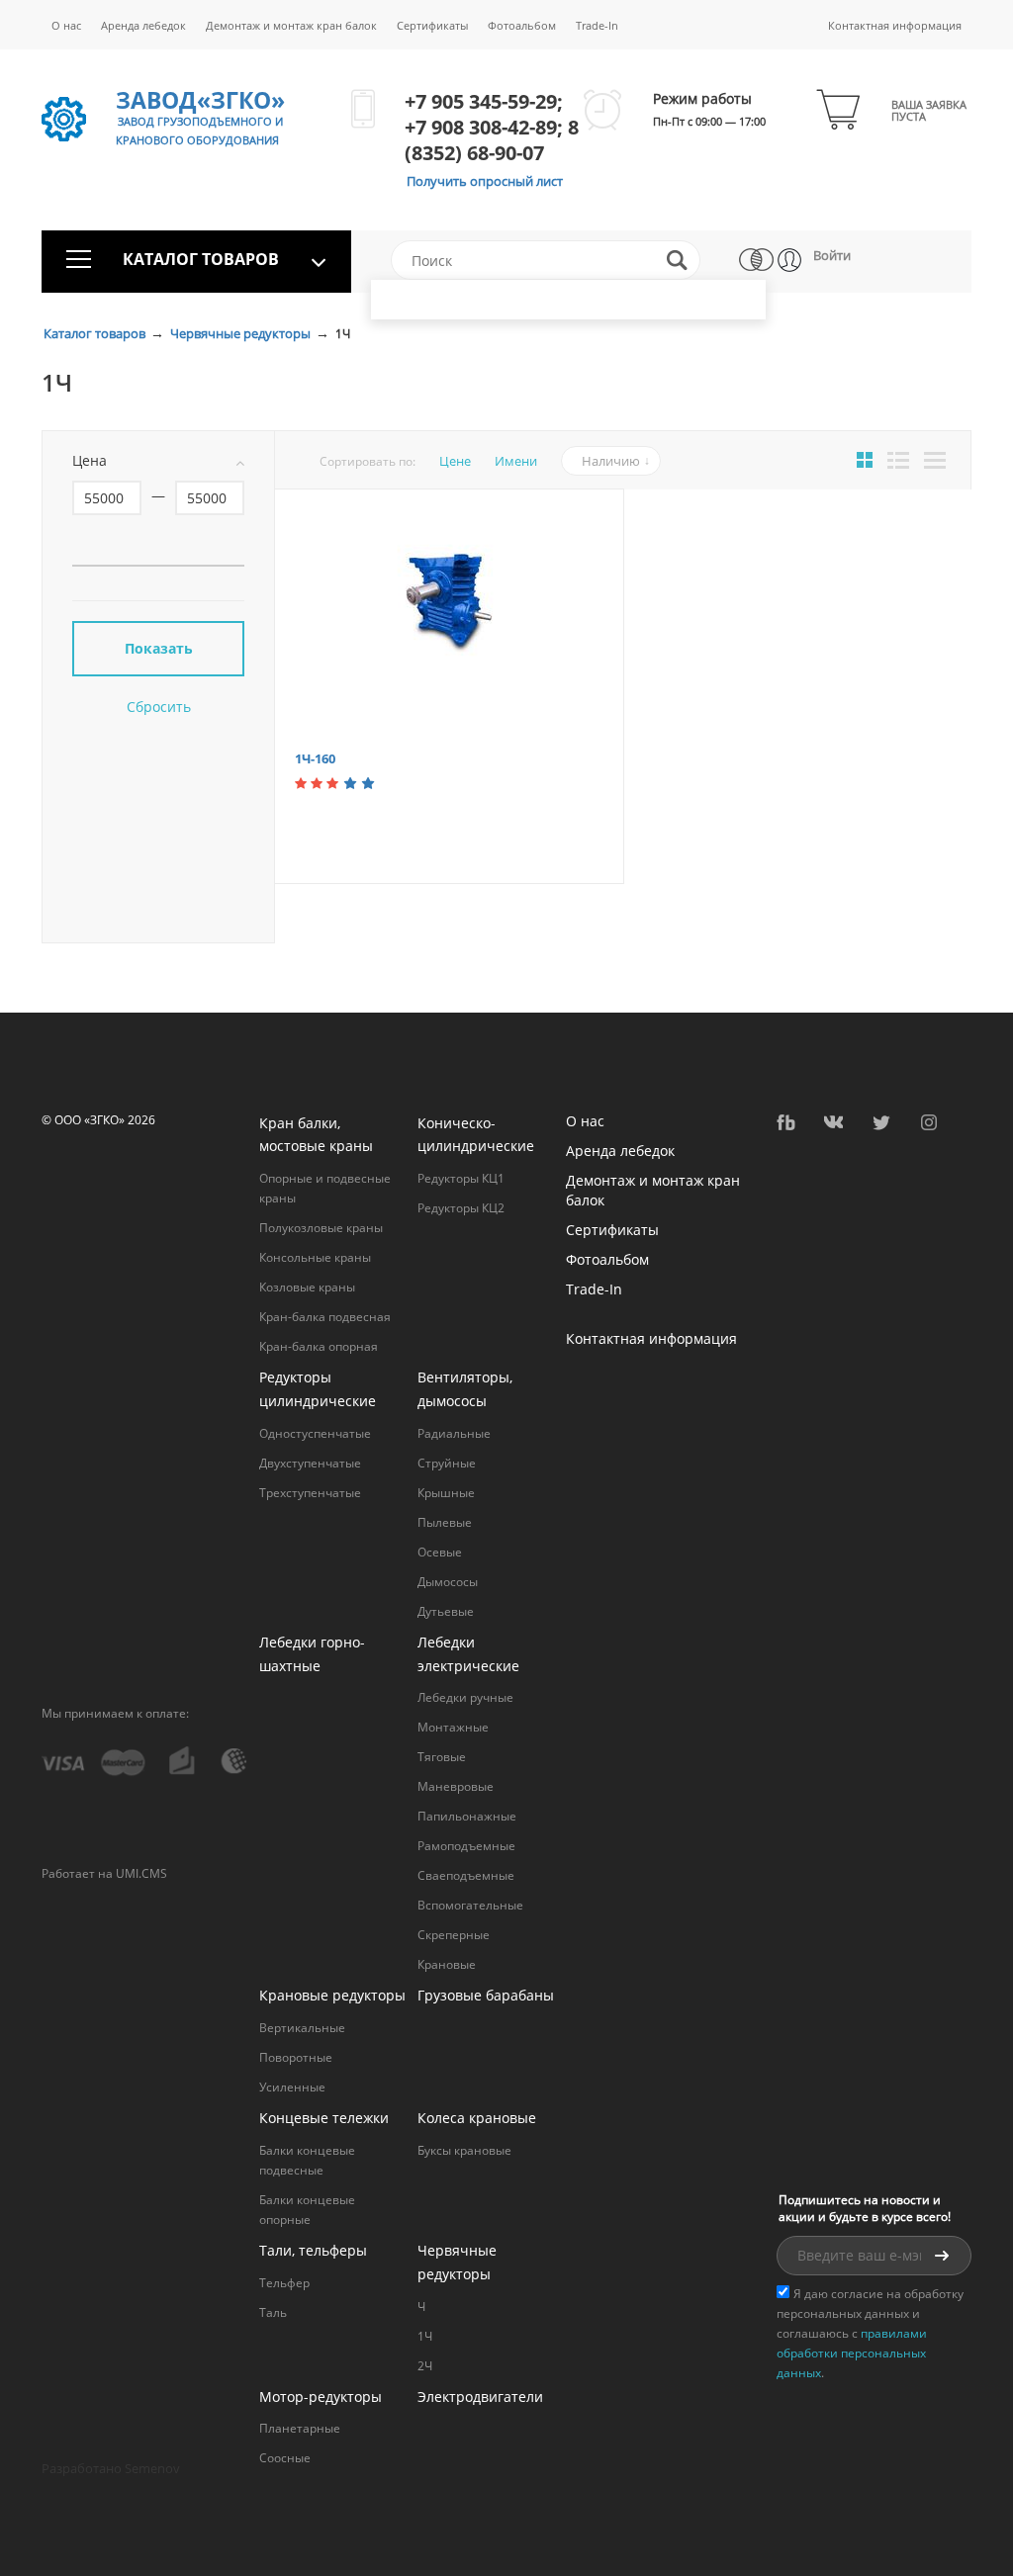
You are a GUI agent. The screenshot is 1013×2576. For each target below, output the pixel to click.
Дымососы (448, 1582)
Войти (832, 255)
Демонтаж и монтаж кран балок (291, 25)
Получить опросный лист (485, 181)
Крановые (447, 1964)
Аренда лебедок (143, 25)
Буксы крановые (464, 2150)
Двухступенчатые (310, 1463)
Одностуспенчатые (315, 1433)
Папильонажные (467, 1816)
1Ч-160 (315, 758)
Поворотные (296, 2057)
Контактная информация (895, 25)
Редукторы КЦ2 (461, 1208)
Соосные (285, 2458)
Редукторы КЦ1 (461, 1178)
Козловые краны (307, 1287)
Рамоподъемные (466, 1846)
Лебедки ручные (465, 1697)
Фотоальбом (522, 25)
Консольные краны (315, 1257)
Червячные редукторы (242, 333)
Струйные (447, 1463)
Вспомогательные (470, 1905)
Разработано (111, 2468)
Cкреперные (454, 1935)
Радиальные (454, 1433)
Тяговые (442, 1757)
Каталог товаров (96, 333)
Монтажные (453, 1727)
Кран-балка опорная (319, 1346)
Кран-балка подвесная (325, 1317)
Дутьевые (446, 1611)
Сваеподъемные (466, 1875)
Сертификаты (432, 25)
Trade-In (597, 25)
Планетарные (300, 2428)
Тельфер (284, 2283)
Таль (273, 2312)
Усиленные (292, 2087)
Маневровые (456, 1786)
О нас (66, 25)
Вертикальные (302, 2028)
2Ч (425, 2366)
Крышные (446, 1493)
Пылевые (445, 1522)
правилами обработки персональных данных (852, 2353)
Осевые (440, 1552)
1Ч (425, 2336)
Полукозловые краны (321, 1228)
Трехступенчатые (310, 1493)
